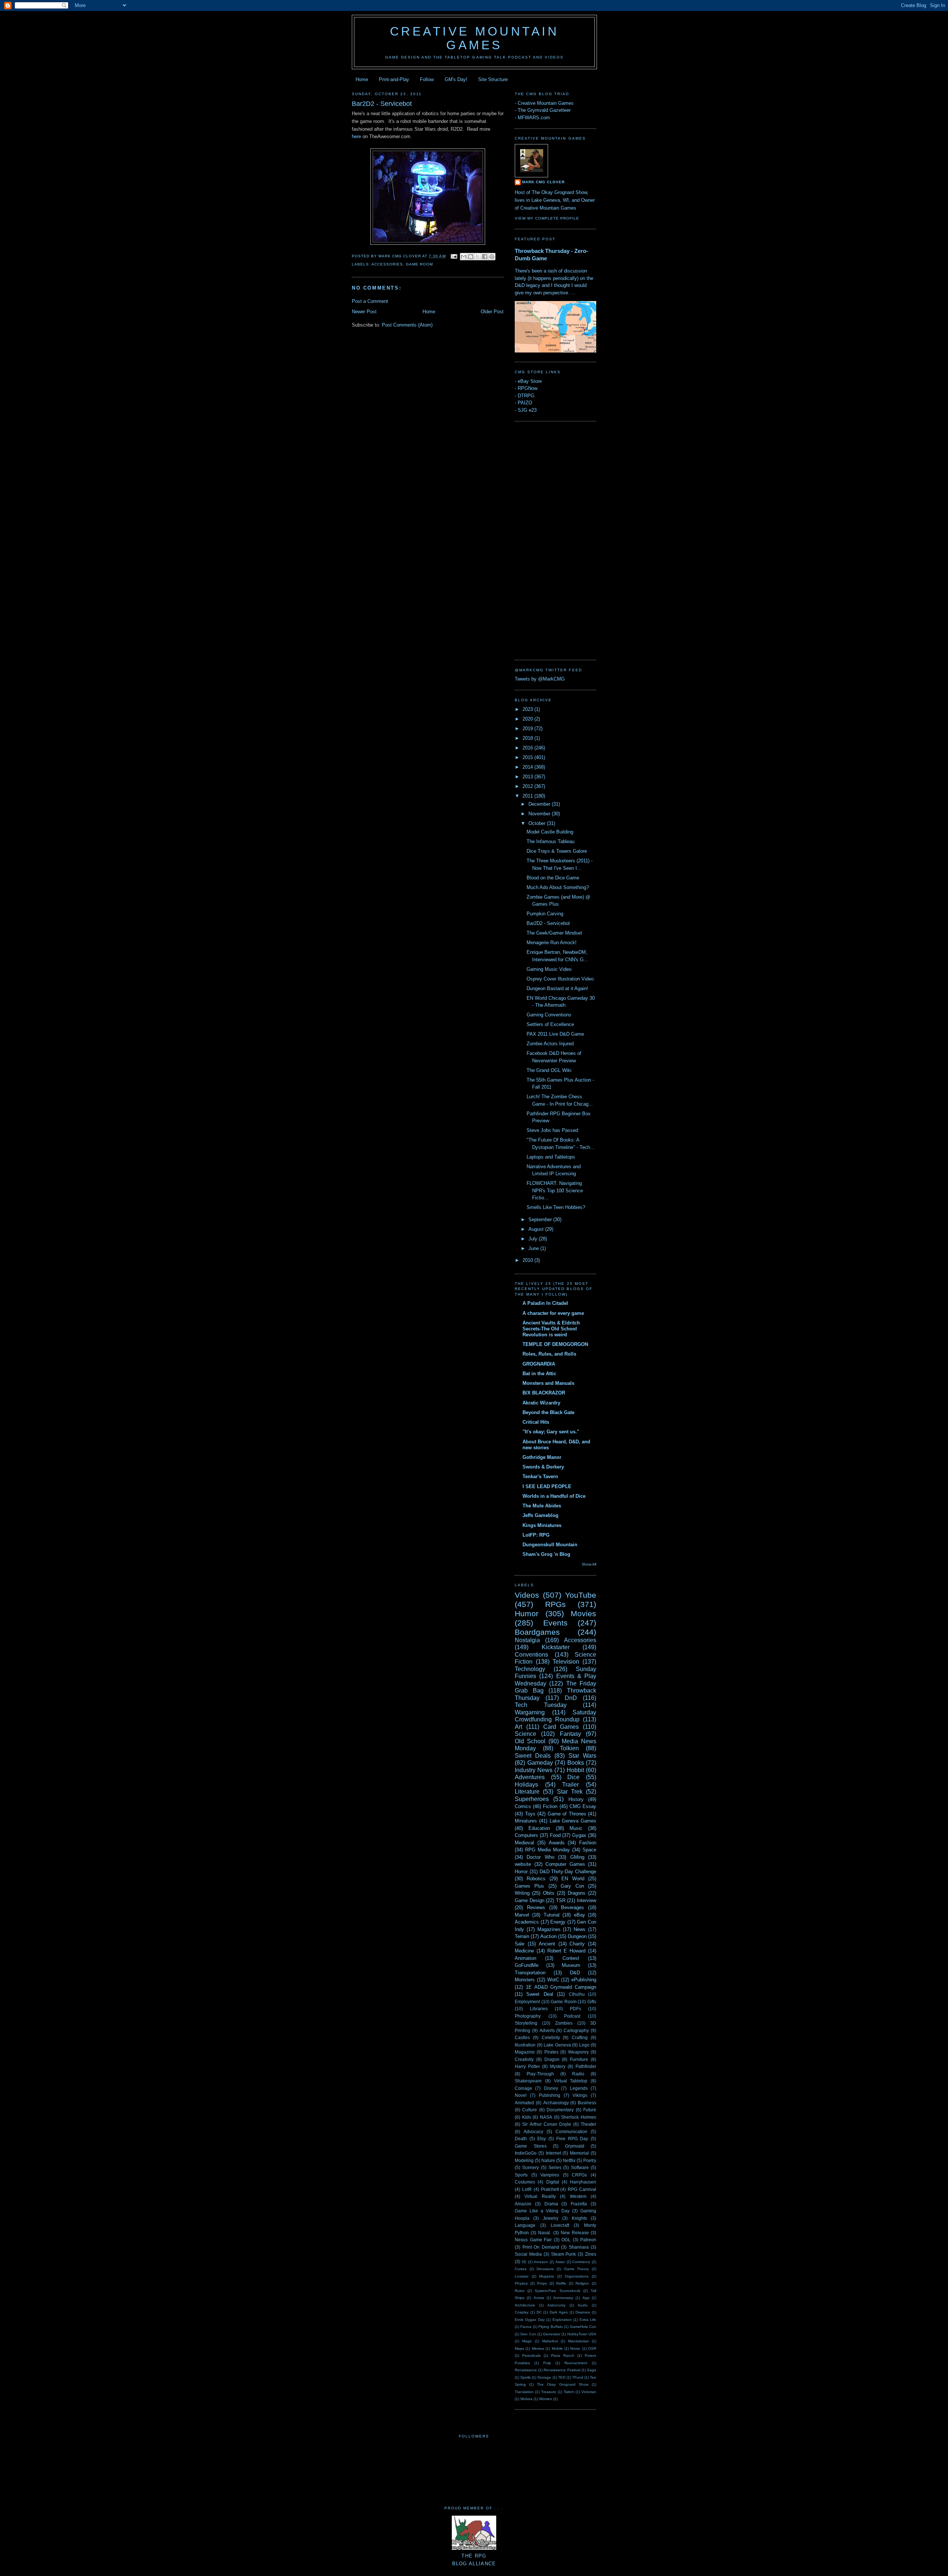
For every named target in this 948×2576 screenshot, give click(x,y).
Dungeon (577, 1936)
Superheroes (532, 1799)
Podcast (572, 2016)
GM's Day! (456, 79)
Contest (571, 1958)
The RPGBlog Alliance (474, 2560)
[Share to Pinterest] (492, 257)
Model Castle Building (550, 832)
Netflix (569, 2160)
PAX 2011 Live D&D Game (555, 1034)
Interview (587, 1900)
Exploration (562, 2320)
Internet (553, 2153)
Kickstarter (556, 1647)
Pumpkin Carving (545, 914)
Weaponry (578, 2052)
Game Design (530, 1900)
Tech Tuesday (541, 1705)
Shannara (579, 2247)
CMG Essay (583, 1806)
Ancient (547, 1944)
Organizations (577, 2276)
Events (555, 1623)
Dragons (577, 1893)
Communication (571, 2131)
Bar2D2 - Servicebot (382, 104)
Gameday (540, 1763)
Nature (548, 2160)
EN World (573, 1879)
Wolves (526, 2399)
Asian (560, 2262)
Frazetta (579, 2204)
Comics (523, 1806)
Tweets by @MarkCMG (540, 679)
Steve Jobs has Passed (552, 1130)
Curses (521, 2269)
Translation (524, 2392)
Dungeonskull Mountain (550, 1545)
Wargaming (530, 1712)
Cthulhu (577, 1994)
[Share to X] (478, 257)
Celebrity (551, 2037)
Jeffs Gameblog (540, 1515)
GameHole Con (583, 2327)
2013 (528, 777)
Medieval (524, 1843)
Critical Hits (536, 1422)
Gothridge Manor (542, 1457)
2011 (528, 796)
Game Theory (577, 2269)
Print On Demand (541, 2247)
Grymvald (575, 2146)
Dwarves (583, 2312)
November (540, 814)
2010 (528, 1260)
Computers (526, 1835)
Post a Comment (370, 301)
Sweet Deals (533, 1756)
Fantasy (570, 1734)
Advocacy (533, 2131)
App (586, 2298)
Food (555, 1835)
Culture (530, 2110)
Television (566, 1662)
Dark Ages (559, 2312)
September (541, 1219)
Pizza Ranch (563, 2356)
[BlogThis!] (471, 257)
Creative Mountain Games (475, 38)
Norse (575, 2348)
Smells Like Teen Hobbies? (556, 1207)
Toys (530, 1814)
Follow (427, 79)
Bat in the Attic (539, 1374)
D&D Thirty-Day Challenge (568, 1872)
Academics (527, 1922)
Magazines (549, 1929)
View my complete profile (547, 218)
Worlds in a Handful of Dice (554, 1496)
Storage (544, 2377)
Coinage (523, 2088)
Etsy (542, 2139)
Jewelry (551, 2218)
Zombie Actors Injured (550, 1044)
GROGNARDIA (539, 1364)
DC (539, 2312)
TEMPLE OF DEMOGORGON (555, 1344)
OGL (566, 2240)
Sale (520, 1944)
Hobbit (575, 1770)
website (523, 1864)
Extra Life (588, 2320)
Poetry (590, 2160)
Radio (578, 2074)
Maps (519, 2348)
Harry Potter (527, 2066)
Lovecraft (560, 2225)
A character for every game (553, 1313)
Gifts (592, 2002)
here (356, 136)
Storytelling (526, 2023)
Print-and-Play (394, 79)
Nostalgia (527, 1640)
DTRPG (526, 396)
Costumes (525, 2182)
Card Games (561, 1727)
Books (576, 1763)
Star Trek (570, 1792)
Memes (538, 2348)
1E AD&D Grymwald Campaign (561, 1987)
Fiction (550, 1806)
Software (580, 2167)
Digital (553, 2182)
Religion (582, 2283)
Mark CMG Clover (543, 182)
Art (518, 1727)
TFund (578, 2377)
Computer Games (565, 1864)
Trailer (570, 1785)
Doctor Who (540, 1857)
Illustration (525, 2045)
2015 (528, 757)
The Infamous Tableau (550, 841)
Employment (527, 2002)
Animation (525, 1958)
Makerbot (550, 2341)
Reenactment (576, 2363)
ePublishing (584, 1980)
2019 (528, 729)
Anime (539, 2298)
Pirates (551, 2052)
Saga (592, 2370)
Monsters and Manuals (548, 1383)
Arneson (541, 2262)
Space (589, 1850)
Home (362, 79)
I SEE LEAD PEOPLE (547, 1486)
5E (524, 2262)
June (534, 1248)
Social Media (528, 2254)
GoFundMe (527, 1965)
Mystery (558, 2066)
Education (539, 1828)
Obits (549, 1893)
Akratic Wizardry (541, 1403)
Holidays (526, 1785)
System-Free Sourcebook (557, 2291)
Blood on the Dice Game (553, 878)
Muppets (547, 2276)
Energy (558, 1922)
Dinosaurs (545, 2269)
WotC (553, 1980)
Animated (524, 2103)
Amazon (523, 2204)
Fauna (526, 2327)
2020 (528, 719)
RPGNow (528, 388)
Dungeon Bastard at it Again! (557, 988)
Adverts (547, 2030)
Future (590, 2110)
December (540, 804)
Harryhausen (583, 2182)
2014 (528, 767)
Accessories (387, 264)
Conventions (531, 1655)
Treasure (549, 2392)
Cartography (576, 2030)
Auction (548, 1936)
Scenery (530, 2167)
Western (578, 2196)
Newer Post (364, 312)
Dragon (552, 2059)
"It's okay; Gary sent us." (551, 1432)
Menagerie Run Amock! (552, 943)
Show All (589, 1564)
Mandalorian (579, 2341)
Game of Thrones (567, 1814)
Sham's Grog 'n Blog (546, 1554)
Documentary (560, 2110)
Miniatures (526, 1821)
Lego (584, 2045)
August (537, 1229)
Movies (583, 1613)
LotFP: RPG (536, 1535)
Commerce (581, 2262)
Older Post (492, 312)
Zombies (564, 2023)
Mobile (557, 2348)
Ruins (520, 2291)
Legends (579, 2088)
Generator (552, 2334)
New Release (575, 2233)
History (576, 1799)
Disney (551, 2088)
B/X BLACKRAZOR (544, 1393)
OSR (592, 2348)
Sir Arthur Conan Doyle (547, 2124)
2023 (528, 709)
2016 (528, 748)
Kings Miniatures (542, 1525)
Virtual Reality (540, 2196)
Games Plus (529, 1886)
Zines (591, 2254)
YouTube (581, 1595)
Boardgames (537, 1632)
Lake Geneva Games (573, 1821)
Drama (551, 2204)
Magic (527, 2341)
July (534, 1239)
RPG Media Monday (548, 1850)
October (538, 823)
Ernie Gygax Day (530, 2320)
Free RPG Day (572, 2139)
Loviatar (522, 2276)
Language (525, 2225)
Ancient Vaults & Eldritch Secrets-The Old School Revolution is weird (551, 1329)
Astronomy (556, 2305)
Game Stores (531, 2146)
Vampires (550, 2175)
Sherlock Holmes (579, 2117)
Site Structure (493, 79)
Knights (579, 2218)
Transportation (530, 1973)
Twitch (569, 2392)
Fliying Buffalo (550, 2327)
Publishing (550, 2095)
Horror (521, 1872)
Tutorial (552, 1915)
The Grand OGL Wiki (549, 1070)
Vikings (580, 2095)
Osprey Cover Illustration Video (560, 979)
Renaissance (526, 2370)
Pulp (547, 2363)
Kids (527, 2117)
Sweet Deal (540, 1994)
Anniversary (563, 2298)
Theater (588, 2124)
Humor (527, 1613)
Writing (522, 1893)
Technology (530, 1669)
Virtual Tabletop (571, 2081)
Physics (521, 2283)
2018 (528, 738)
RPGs (555, 1604)
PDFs (575, 2009)
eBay (580, 1915)
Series (555, 2167)
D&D (575, 1973)
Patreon (588, 2240)
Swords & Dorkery (543, 1467)
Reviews (536, 1907)
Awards (557, 1843)
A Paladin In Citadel (545, 1303)
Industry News (534, 1770)
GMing (577, 1857)
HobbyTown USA (582, 2334)
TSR (561, 1900)
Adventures (530, 1777)
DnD (571, 1698)
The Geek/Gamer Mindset (554, 933)
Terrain (522, 1936)
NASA (546, 2117)
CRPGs (579, 2175)
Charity (577, 1944)
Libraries (539, 2009)
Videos (527, 1595)
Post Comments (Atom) (407, 325)
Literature (527, 1792)
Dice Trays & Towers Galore (557, 851)
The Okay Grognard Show (563, 2384)
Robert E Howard (567, 1951)
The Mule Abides (542, 1506)
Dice (573, 1777)
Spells (525, 2377)
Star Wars (582, 1756)
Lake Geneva (557, 2045)
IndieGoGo (526, 2153)
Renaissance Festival (562, 2370)
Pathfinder (586, 2066)
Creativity (524, 2059)
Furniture (579, 2059)
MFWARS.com (534, 118)
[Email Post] (454, 256)
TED (562, 2377)
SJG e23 (527, 410)
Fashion (588, 1843)
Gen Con (528, 2334)
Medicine (524, 1951)
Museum (571, 1965)
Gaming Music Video (549, 969)
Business (587, 2103)
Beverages (573, 1907)
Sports (521, 2175)
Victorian (589, 2392)
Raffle (561, 2283)
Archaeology (556, 2103)
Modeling (524, 2160)
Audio (583, 2305)
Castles (522, 2037)
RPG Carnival (582, 2189)
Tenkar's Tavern (540, 1476)
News (580, 1929)
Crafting (580, 2037)
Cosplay (522, 2312)
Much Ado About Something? (558, 887)
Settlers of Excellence (550, 1024)
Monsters (525, 1980)
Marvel (522, 1915)
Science (525, 1734)
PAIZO (525, 403)
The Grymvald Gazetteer (544, 110)
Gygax (579, 1835)
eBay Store (530, 381)
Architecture (525, 2305)
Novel (521, 2095)
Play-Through (540, 2074)
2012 (528, 786)
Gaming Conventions (549, 1015)
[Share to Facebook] (485, 257)
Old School (530, 1741)
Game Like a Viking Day (542, 2211)
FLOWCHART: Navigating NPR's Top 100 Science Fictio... (555, 1190)
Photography (528, 2016)
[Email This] (464, 257)
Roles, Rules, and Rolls (549, 1354)
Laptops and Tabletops (551, 1157)
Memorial (579, 2153)
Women (546, 2399)
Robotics (536, 1879)
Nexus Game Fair (533, 2240)
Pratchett (550, 2189)
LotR (527, 2189)
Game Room (419, 264)
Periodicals (531, 2356)
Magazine (525, 2052)
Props (542, 2283)
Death (521, 2139)
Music (576, 1828)
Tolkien (569, 1748)
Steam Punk (564, 2254)
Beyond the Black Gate (548, 1412)
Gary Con (572, 1886)
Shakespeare (528, 2081)
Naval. (545, 2233)
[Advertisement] (544, 539)
